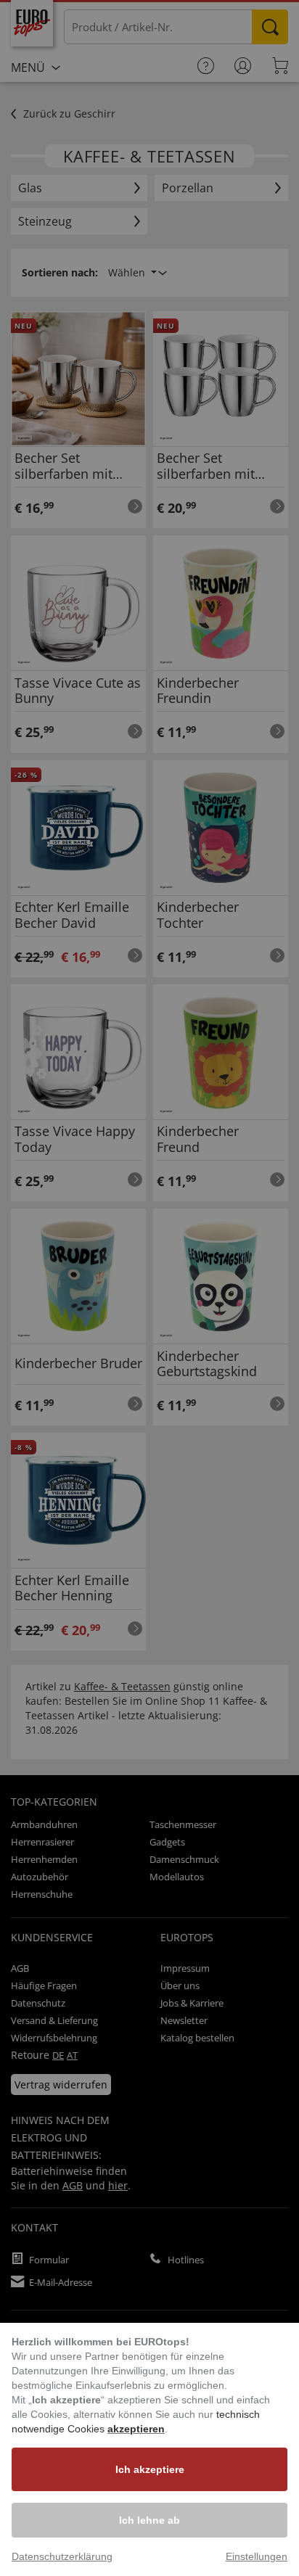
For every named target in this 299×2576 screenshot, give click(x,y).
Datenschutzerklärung (62, 2556)
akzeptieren (136, 2429)
